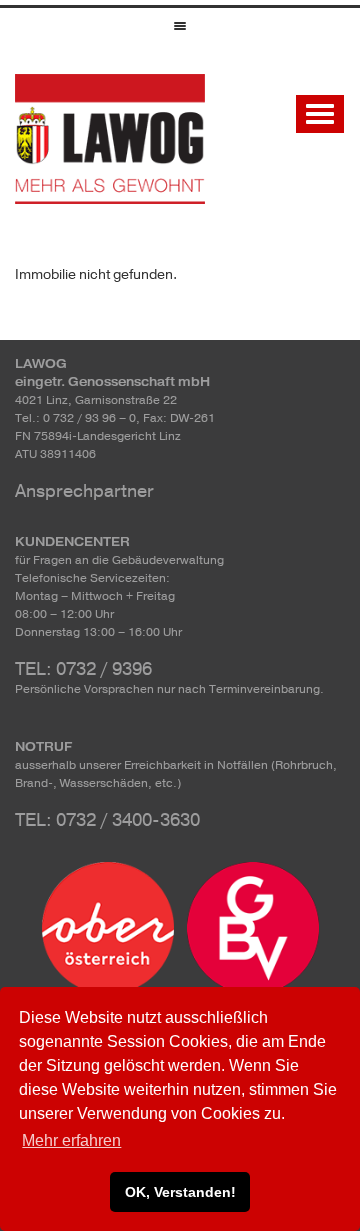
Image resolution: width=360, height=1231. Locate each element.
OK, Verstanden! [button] (180, 1192)
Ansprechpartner (84, 491)
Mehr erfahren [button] (71, 1140)
